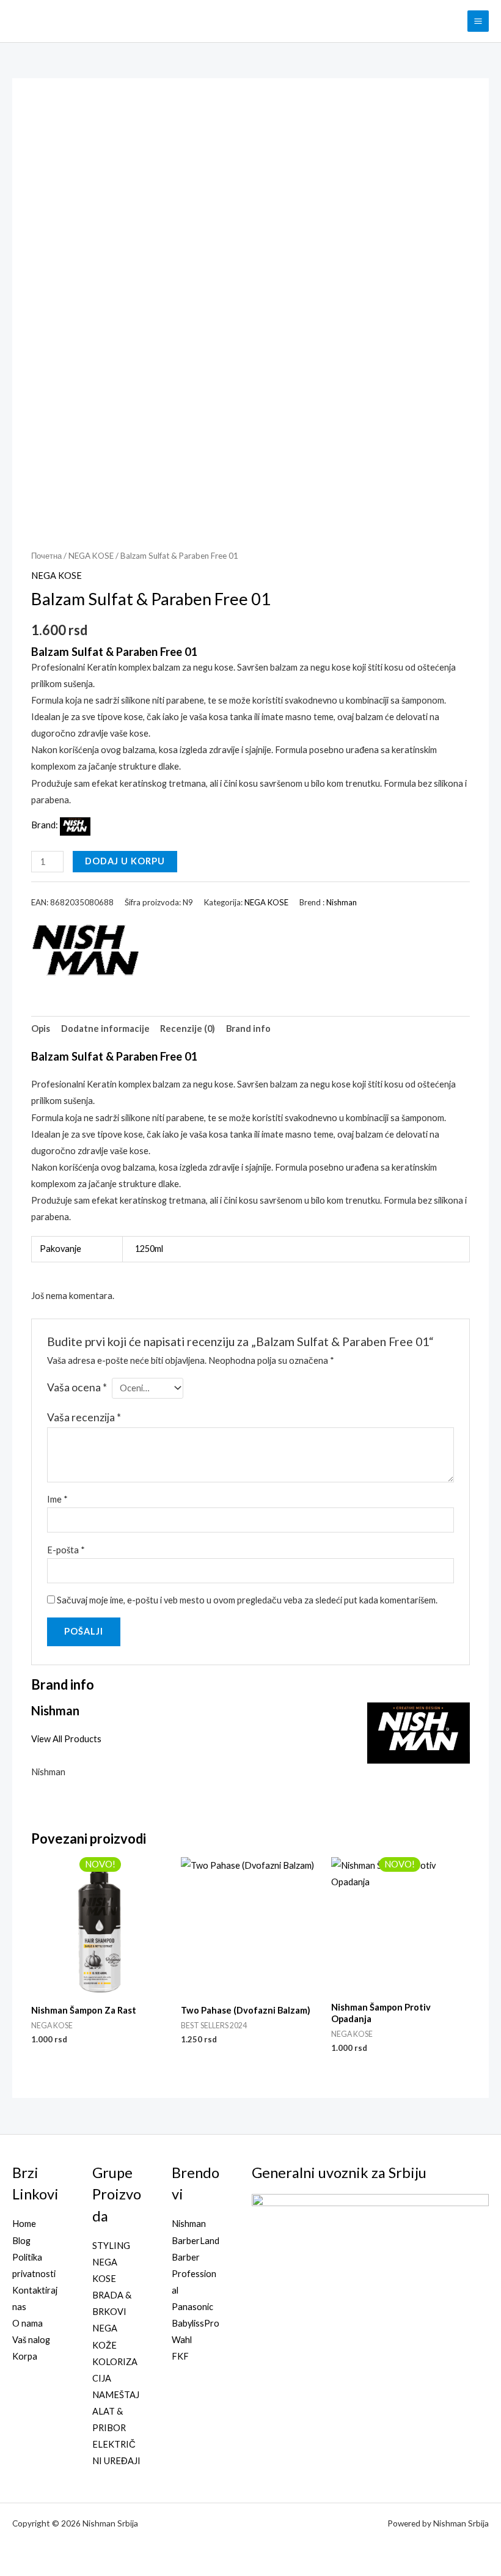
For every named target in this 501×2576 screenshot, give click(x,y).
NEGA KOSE (91, 556)
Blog (21, 2241)
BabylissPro (196, 2323)
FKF (180, 2356)
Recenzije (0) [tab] (188, 1029)
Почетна (46, 556)
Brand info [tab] (248, 1029)
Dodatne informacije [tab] (105, 1029)
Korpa (25, 2356)
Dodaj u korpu (125, 861)
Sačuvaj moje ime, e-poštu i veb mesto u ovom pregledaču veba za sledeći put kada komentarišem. (247, 1600)
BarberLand (196, 2241)
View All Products (66, 1739)
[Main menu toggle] (478, 21)
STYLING (111, 2246)
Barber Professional (194, 2274)
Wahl (182, 2340)
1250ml (149, 1249)
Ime (57, 1499)
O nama (27, 2323)
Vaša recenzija (84, 1417)
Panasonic (192, 2307)
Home (24, 2224)
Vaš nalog (31, 2340)
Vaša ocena (77, 1387)
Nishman (342, 902)
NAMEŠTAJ (116, 2395)
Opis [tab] (41, 1029)
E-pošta (66, 1550)
